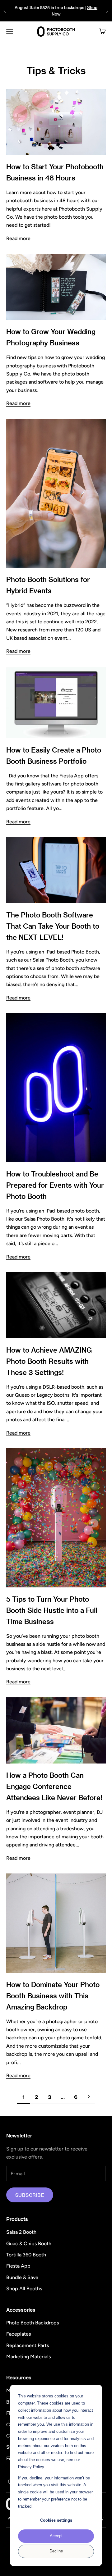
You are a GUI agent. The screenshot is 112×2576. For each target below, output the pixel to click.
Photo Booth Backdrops (33, 2323)
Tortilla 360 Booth (26, 2255)
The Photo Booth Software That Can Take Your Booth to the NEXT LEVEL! (53, 926)
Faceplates (19, 2334)
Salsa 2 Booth (21, 2232)
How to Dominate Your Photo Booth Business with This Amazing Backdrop (53, 1996)
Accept (56, 2536)
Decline (56, 2551)
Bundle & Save (22, 2277)
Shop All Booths (24, 2289)
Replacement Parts (28, 2345)
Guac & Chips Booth (29, 2244)
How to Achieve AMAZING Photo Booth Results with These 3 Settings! (49, 1361)
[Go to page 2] (89, 2097)
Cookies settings (56, 2520)
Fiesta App (18, 2266)
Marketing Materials (28, 2357)
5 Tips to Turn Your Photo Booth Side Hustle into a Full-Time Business (53, 1610)
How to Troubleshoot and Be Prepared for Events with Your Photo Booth (55, 1185)
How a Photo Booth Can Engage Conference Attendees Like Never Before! (54, 1786)
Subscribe (30, 2195)
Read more (18, 238)
